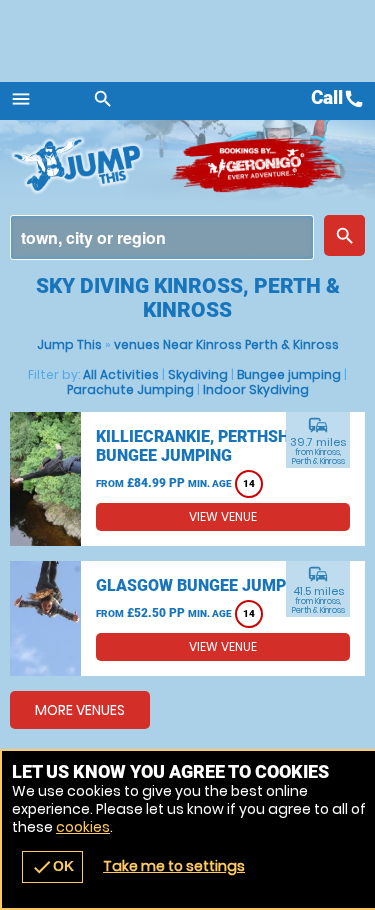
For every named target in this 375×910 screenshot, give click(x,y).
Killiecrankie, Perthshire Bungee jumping (204, 446)
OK (52, 867)
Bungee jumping (289, 374)
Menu (21, 99)
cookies (83, 827)
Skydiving (198, 374)
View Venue (223, 516)
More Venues (80, 710)
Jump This (69, 344)
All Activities (121, 374)
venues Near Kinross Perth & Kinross (226, 344)
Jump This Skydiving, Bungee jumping (90, 165)
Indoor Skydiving (256, 389)
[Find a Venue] (162, 237)
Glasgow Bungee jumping (204, 585)
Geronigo (257, 165)
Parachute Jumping (130, 389)
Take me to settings (174, 866)
